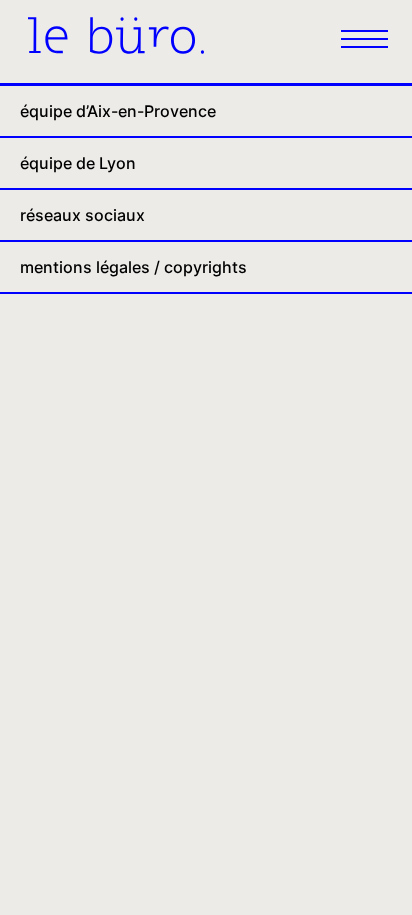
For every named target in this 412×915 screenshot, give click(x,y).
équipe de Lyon (78, 163)
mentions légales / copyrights (133, 267)
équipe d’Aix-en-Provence (118, 111)
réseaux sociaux (82, 215)
